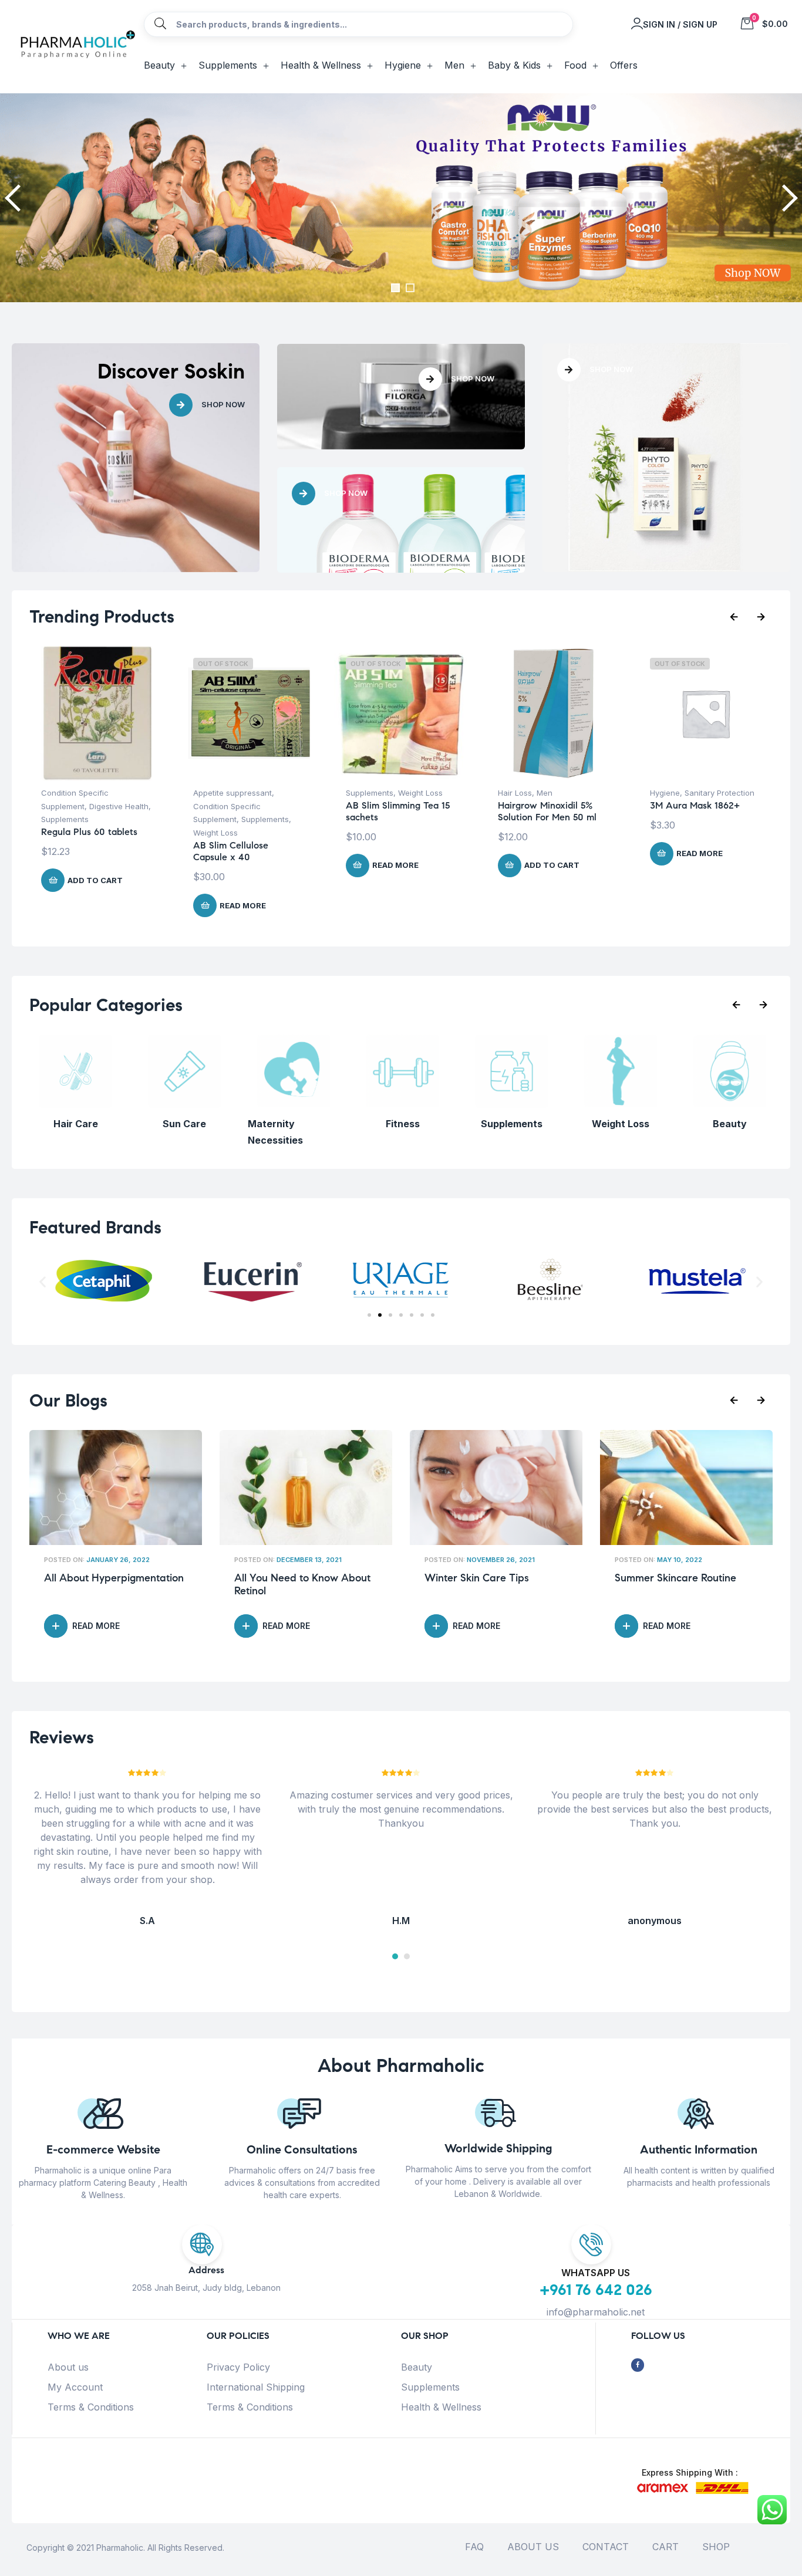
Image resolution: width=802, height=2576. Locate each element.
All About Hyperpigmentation (114, 1578)
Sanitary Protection (720, 793)
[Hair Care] (75, 1104)
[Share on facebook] (638, 2365)
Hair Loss (515, 793)
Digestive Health (119, 806)
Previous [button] (15, 198)
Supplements (65, 819)
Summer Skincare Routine (675, 1578)
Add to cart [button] (95, 880)
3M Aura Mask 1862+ (695, 805)
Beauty (417, 2367)
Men (545, 793)
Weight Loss (215, 833)
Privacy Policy (238, 2367)
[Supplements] (512, 1104)
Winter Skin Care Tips (477, 1578)
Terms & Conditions (91, 2407)
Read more (243, 905)
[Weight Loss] (621, 1104)
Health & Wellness (441, 2407)
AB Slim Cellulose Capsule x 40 (231, 851)
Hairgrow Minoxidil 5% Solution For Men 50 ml (547, 811)
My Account (75, 2387)
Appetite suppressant (232, 793)
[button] (43, 1282)
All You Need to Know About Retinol (302, 1585)
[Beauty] (730, 1104)
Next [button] (787, 198)
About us (68, 2367)
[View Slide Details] (401, 198)
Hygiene (665, 793)
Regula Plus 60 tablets (89, 832)
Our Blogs (68, 1400)
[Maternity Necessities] (294, 1104)
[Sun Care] (185, 1104)
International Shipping (256, 2387)
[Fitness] (402, 1104)
